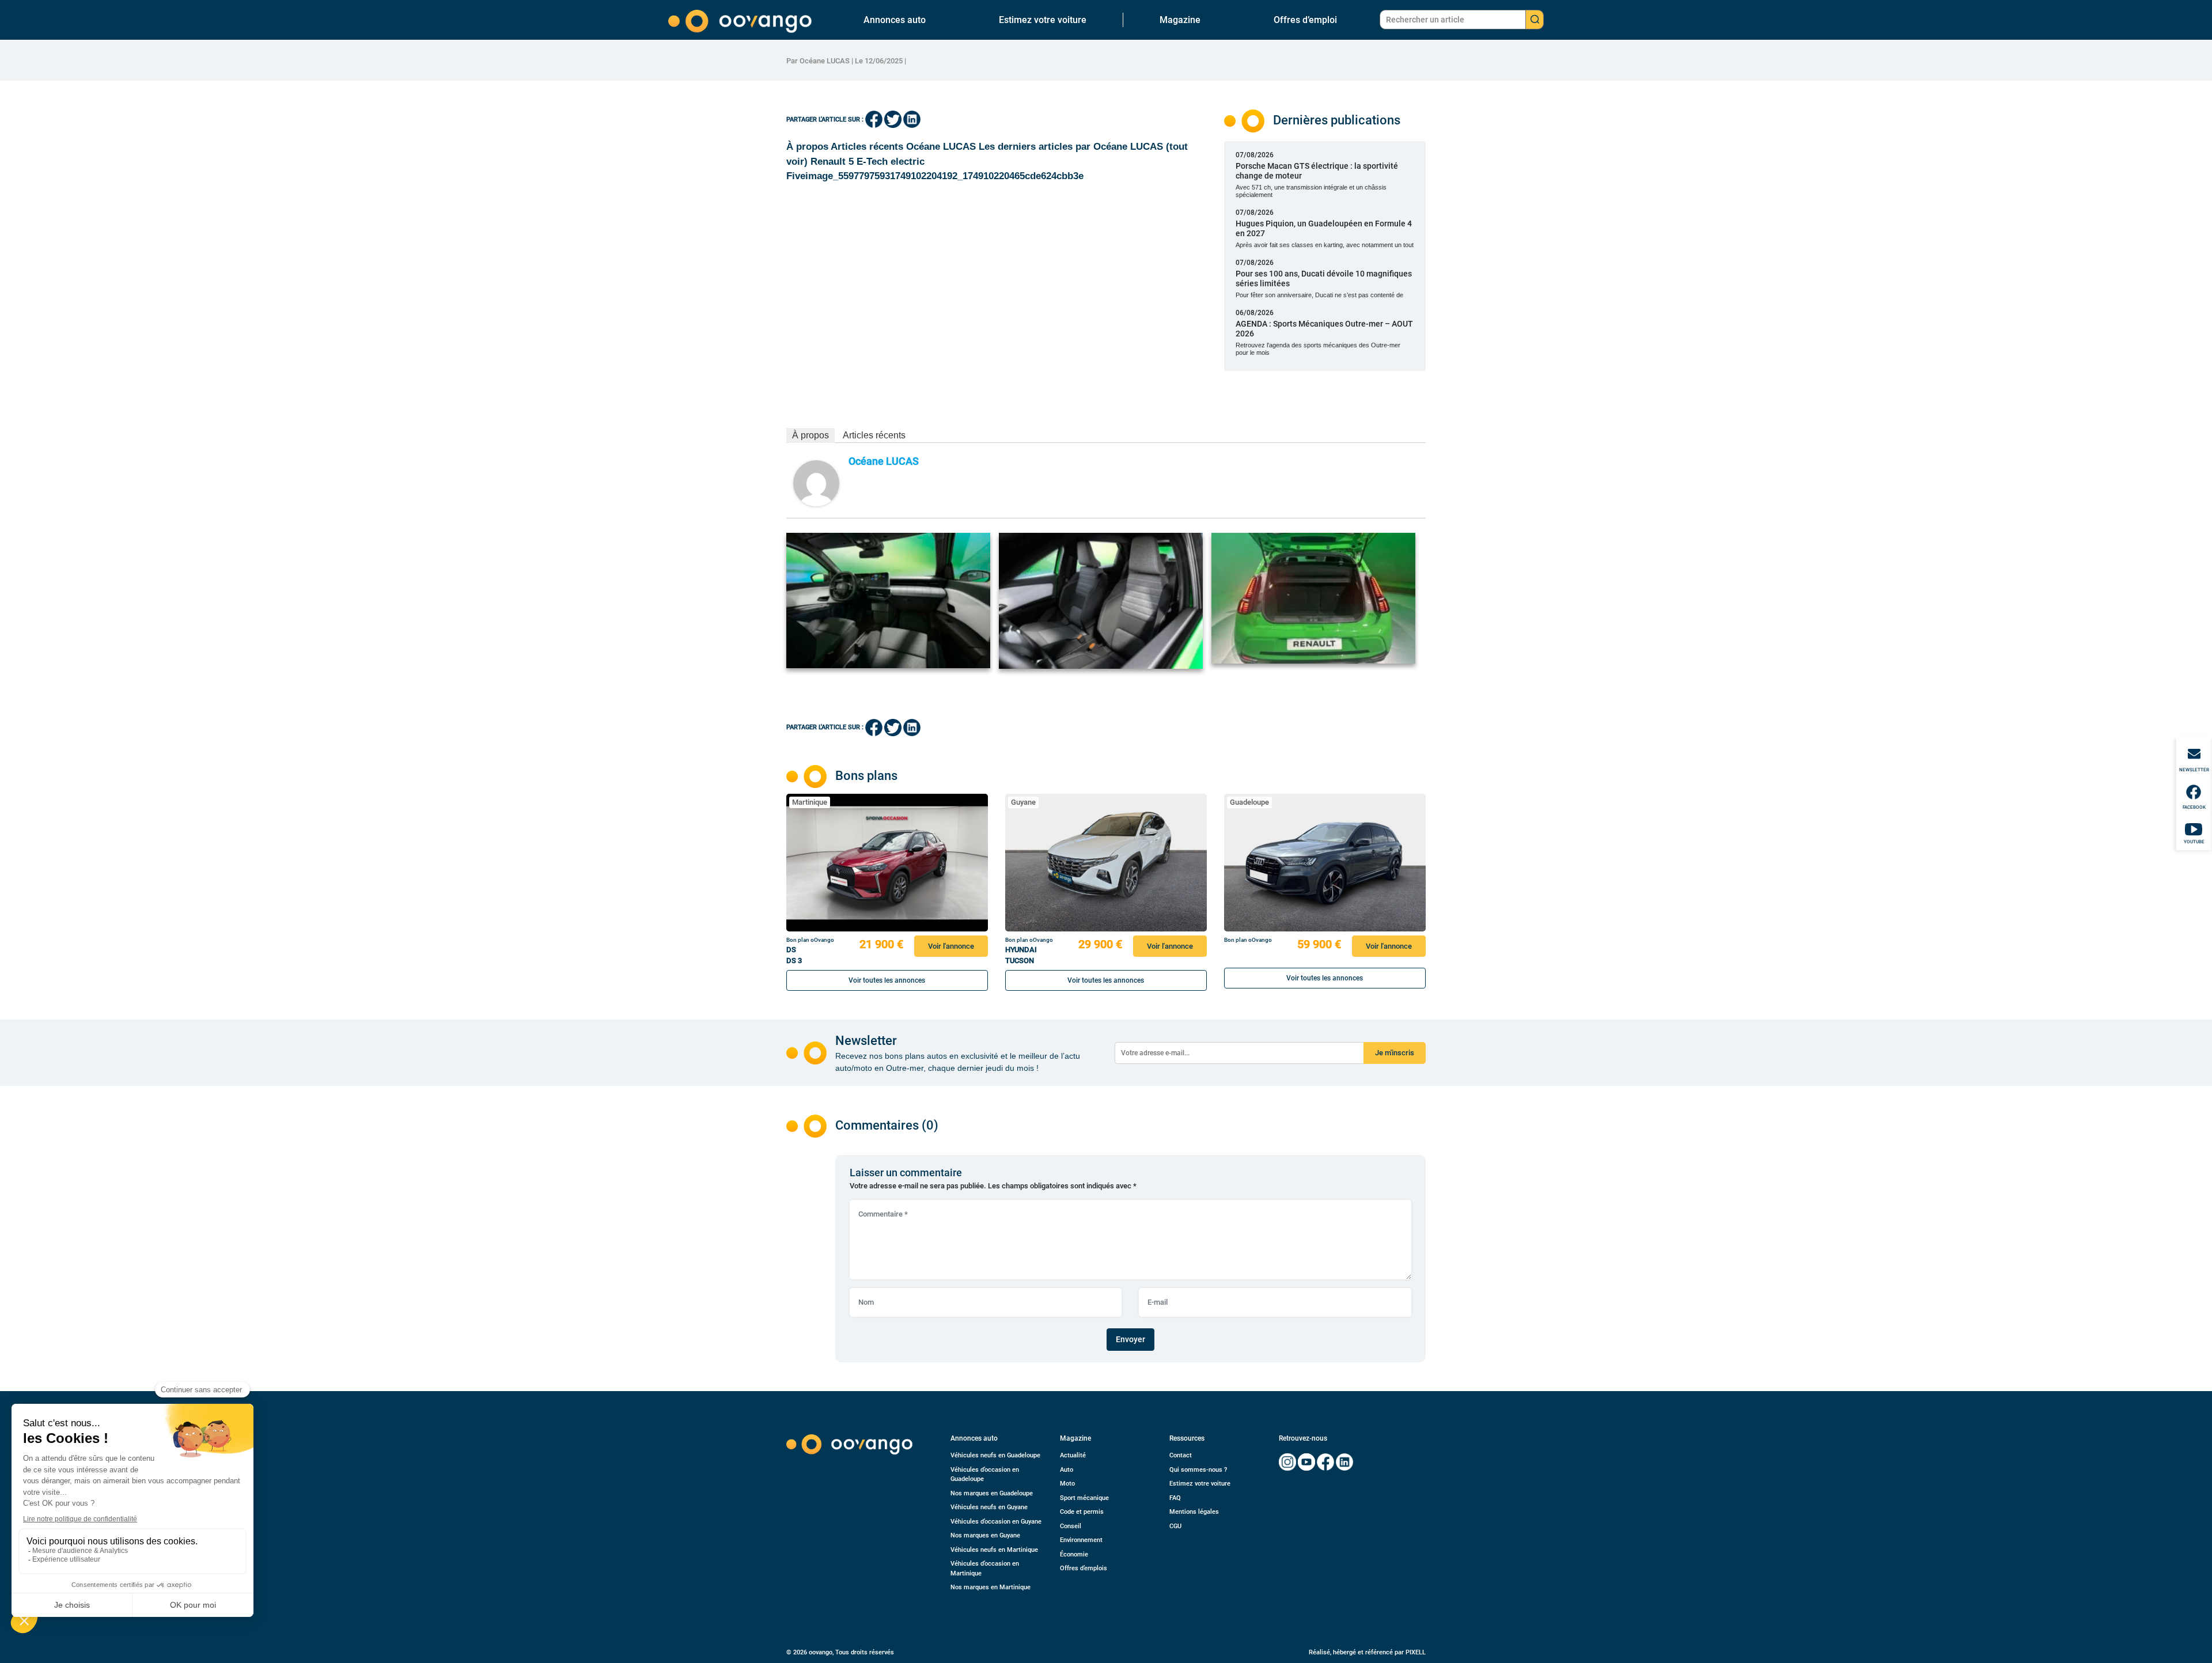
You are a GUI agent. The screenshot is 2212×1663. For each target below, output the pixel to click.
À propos (810, 435)
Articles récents (874, 435)
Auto (1067, 1470)
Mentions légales (1194, 1512)
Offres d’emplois (1084, 1568)
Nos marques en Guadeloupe (992, 1493)
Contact (1181, 1455)
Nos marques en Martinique (991, 1587)
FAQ (1175, 1498)
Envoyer (1130, 1339)
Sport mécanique (1084, 1498)
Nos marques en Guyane (985, 1535)
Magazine (1180, 20)
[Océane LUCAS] (816, 482)
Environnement (1081, 1540)
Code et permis (1082, 1512)
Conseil (1071, 1526)
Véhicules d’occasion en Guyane (996, 1522)
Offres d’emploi (1305, 20)
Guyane (1023, 802)
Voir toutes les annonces (887, 980)
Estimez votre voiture (1043, 20)
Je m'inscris (1395, 1053)
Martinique (810, 802)
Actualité (1073, 1455)
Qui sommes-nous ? (1198, 1470)
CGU (1175, 1526)
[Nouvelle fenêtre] (1287, 1462)
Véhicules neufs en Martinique (994, 1550)
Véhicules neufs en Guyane (989, 1507)
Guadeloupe (1249, 802)
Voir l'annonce (951, 946)
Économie (1074, 1554)
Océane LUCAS (884, 461)
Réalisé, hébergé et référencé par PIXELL (1367, 1652)
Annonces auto (895, 20)
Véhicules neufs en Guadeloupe (995, 1455)
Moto (1067, 1484)
